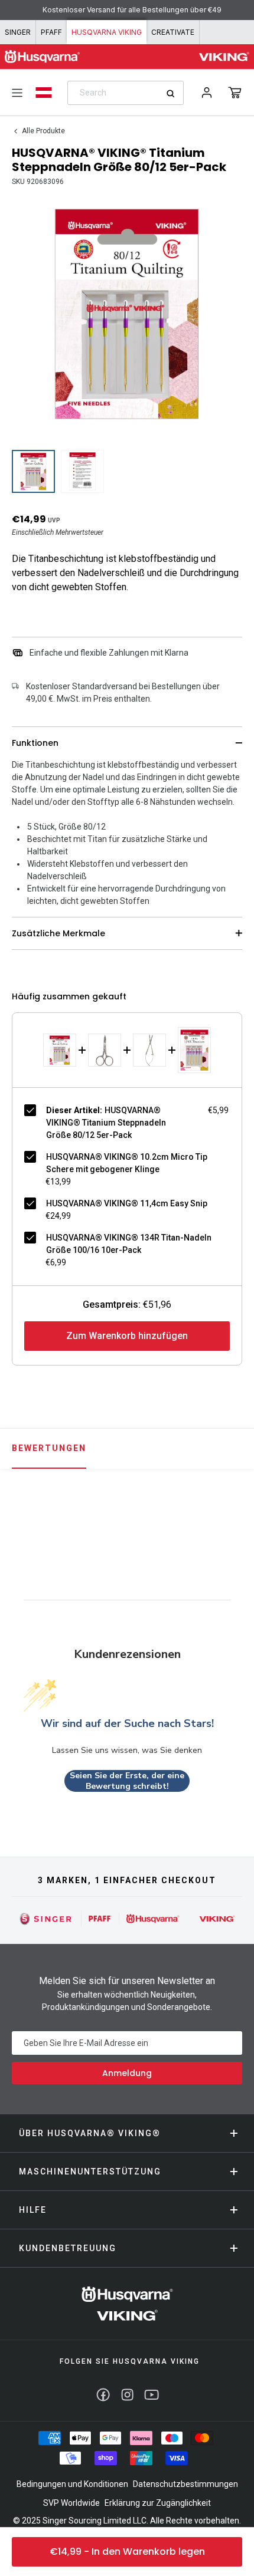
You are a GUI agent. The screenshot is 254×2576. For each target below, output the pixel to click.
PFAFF (51, 32)
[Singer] (46, 1919)
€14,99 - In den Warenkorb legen (127, 2552)
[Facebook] (103, 2395)
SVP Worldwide (71, 2503)
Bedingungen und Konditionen (72, 2484)
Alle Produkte (43, 131)
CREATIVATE (173, 32)
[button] (235, 93)
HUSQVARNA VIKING (107, 32)
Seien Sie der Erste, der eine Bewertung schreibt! (127, 1781)
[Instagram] (127, 2395)
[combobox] (126, 93)
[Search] (175, 93)
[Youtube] (152, 2395)
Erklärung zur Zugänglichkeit (158, 2503)
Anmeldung (127, 2073)
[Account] (207, 93)
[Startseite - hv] (127, 2303)
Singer (18, 32)
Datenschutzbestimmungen (185, 2484)
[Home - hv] (43, 57)
